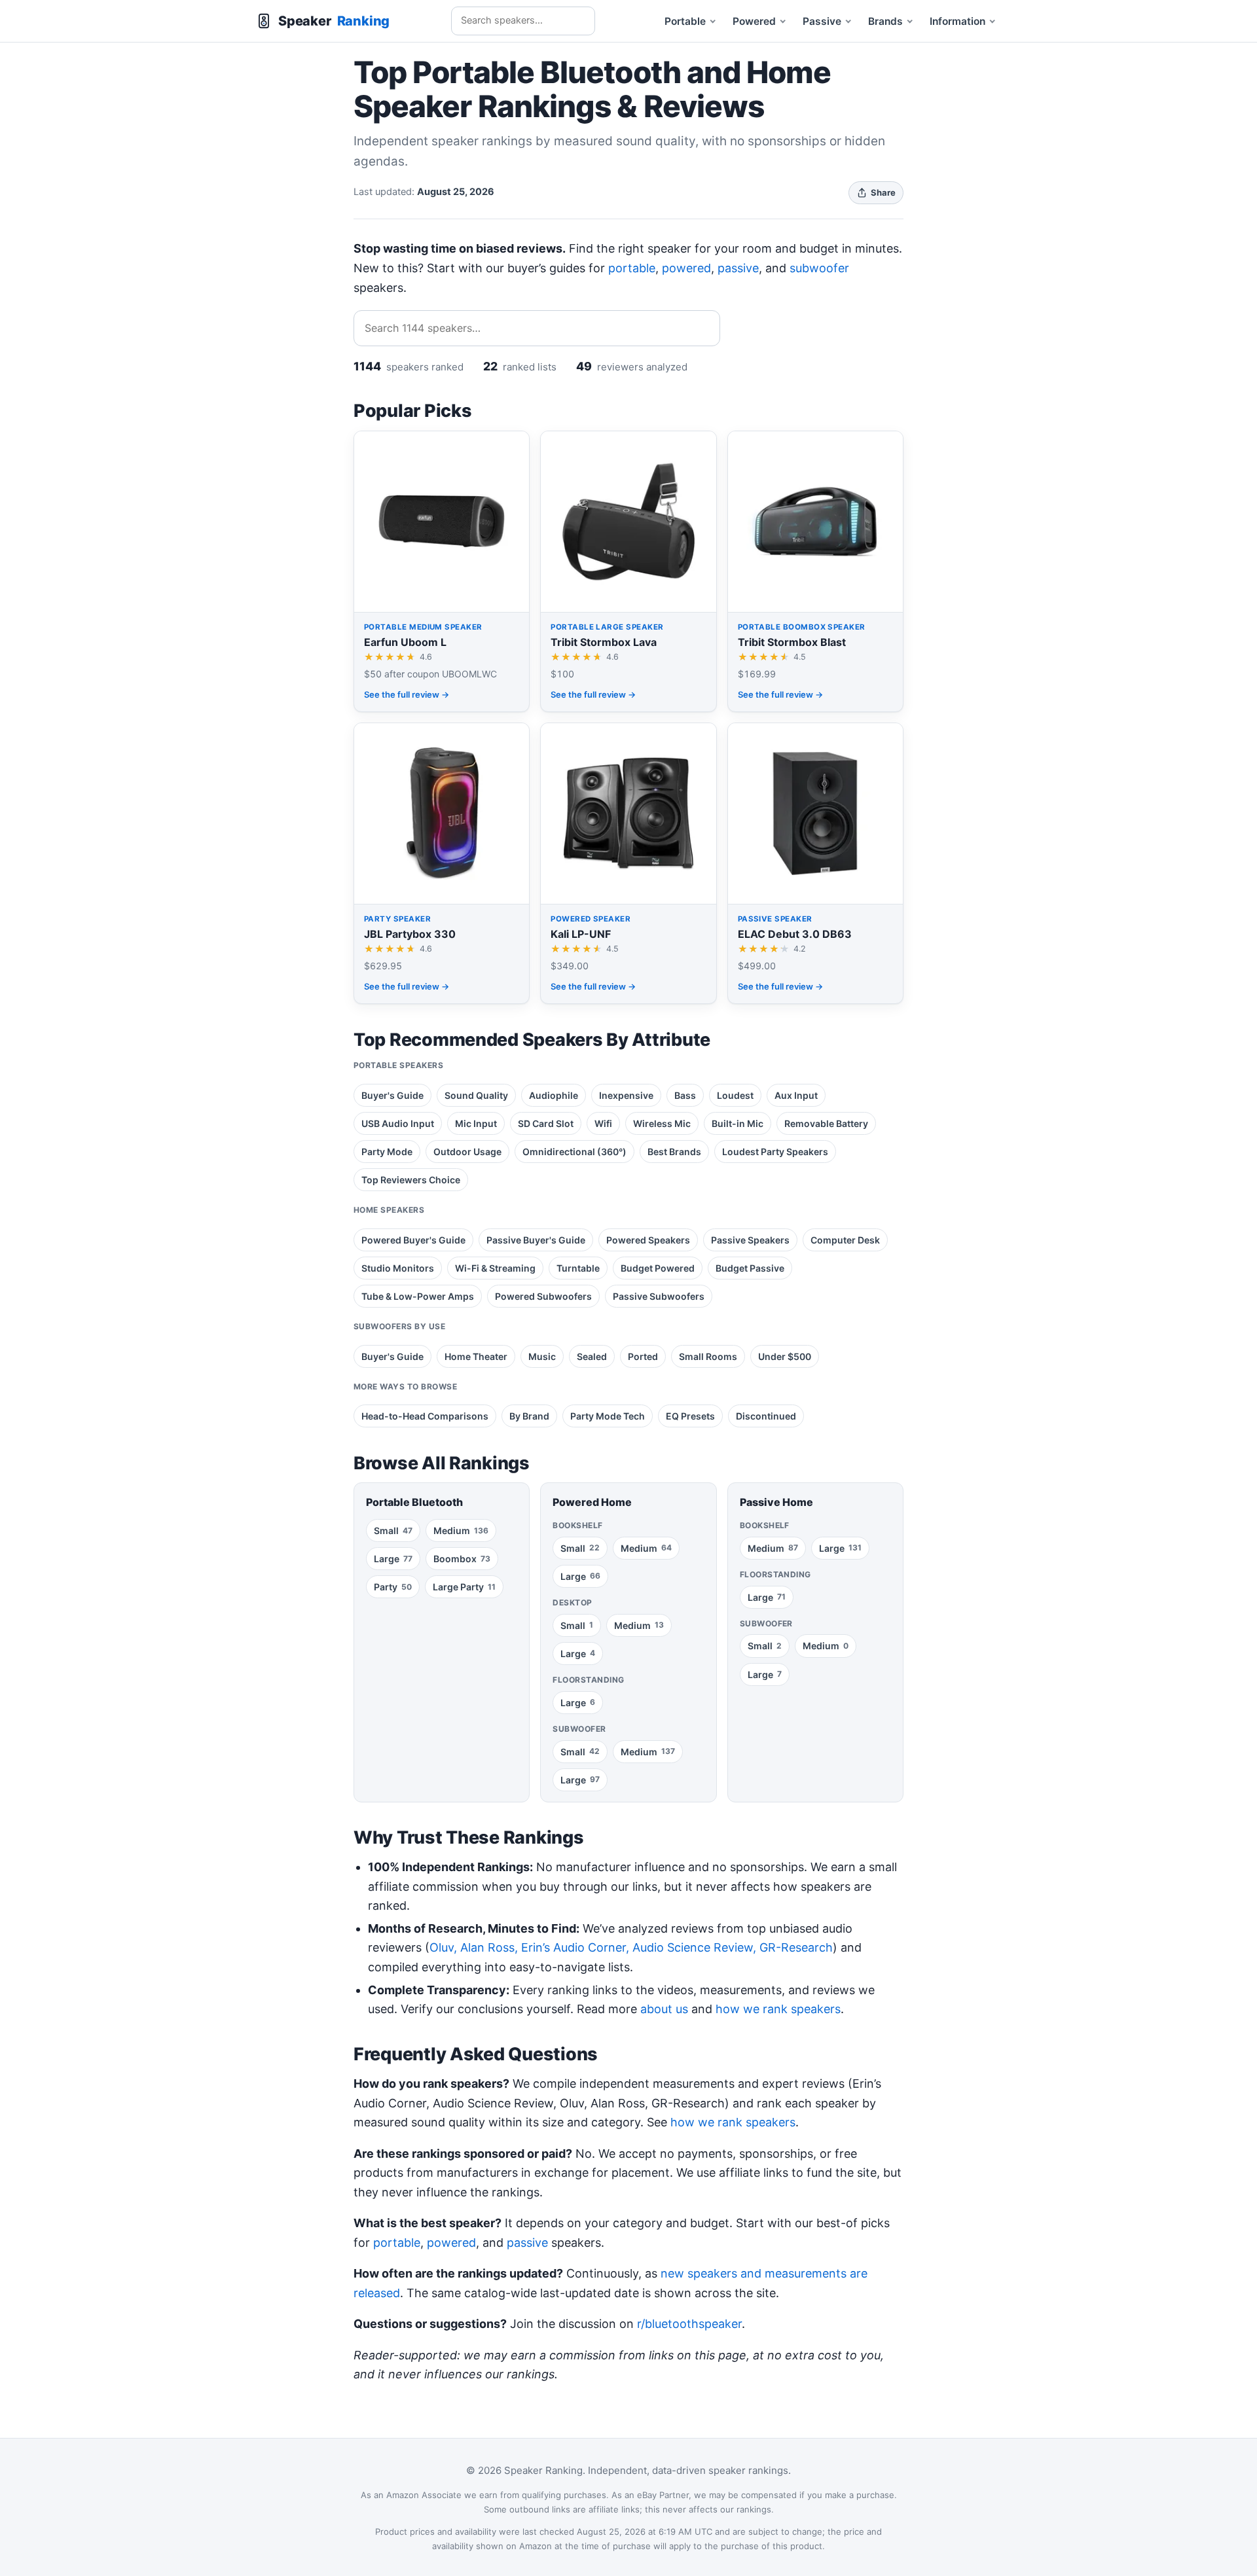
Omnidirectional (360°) (574, 1152)
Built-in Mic (738, 1123)
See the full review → (407, 694)
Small (393, 1530)
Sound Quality (476, 1095)
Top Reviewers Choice (411, 1180)
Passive (822, 21)
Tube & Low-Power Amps (418, 1296)
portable (632, 268)
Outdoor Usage (467, 1152)
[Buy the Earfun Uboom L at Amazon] (442, 571)
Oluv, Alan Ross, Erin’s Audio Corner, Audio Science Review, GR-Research (631, 1947)
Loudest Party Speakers (775, 1152)
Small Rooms (708, 1356)
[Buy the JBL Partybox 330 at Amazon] (442, 863)
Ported (643, 1356)
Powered (754, 21)
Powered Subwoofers (543, 1296)
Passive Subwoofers (659, 1296)
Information (957, 21)
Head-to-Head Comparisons (425, 1416)
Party (393, 1587)
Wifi (603, 1123)
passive (738, 268)
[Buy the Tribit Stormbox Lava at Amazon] (628, 571)
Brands (885, 21)
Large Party (464, 1587)
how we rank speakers (778, 2009)
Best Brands (674, 1152)
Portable (685, 21)
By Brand (529, 1416)
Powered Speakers (648, 1240)
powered (686, 268)
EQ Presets (690, 1416)
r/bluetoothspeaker (689, 2324)
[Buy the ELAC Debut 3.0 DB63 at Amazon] (815, 863)
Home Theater (476, 1356)
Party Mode (387, 1152)
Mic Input (476, 1123)
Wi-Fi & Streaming (495, 1268)
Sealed (592, 1356)
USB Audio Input (398, 1123)
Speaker (334, 21)
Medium (461, 1530)
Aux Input (796, 1095)
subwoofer (819, 268)
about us (664, 2009)
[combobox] (523, 21)
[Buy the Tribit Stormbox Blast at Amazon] (815, 571)
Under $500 (785, 1356)
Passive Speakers (750, 1240)
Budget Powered (658, 1268)
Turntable (578, 1268)
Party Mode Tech (608, 1416)
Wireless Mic (662, 1123)
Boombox (462, 1559)
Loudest (735, 1095)
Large (393, 1559)
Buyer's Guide (392, 1095)
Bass (685, 1095)
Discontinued (766, 1416)
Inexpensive (626, 1095)
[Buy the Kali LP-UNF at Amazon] (628, 863)
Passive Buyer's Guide (536, 1240)
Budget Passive (750, 1268)
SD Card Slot (546, 1123)
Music (542, 1356)
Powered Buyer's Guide (413, 1240)
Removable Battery (826, 1123)
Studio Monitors (398, 1268)
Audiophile (554, 1095)
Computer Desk (845, 1240)
